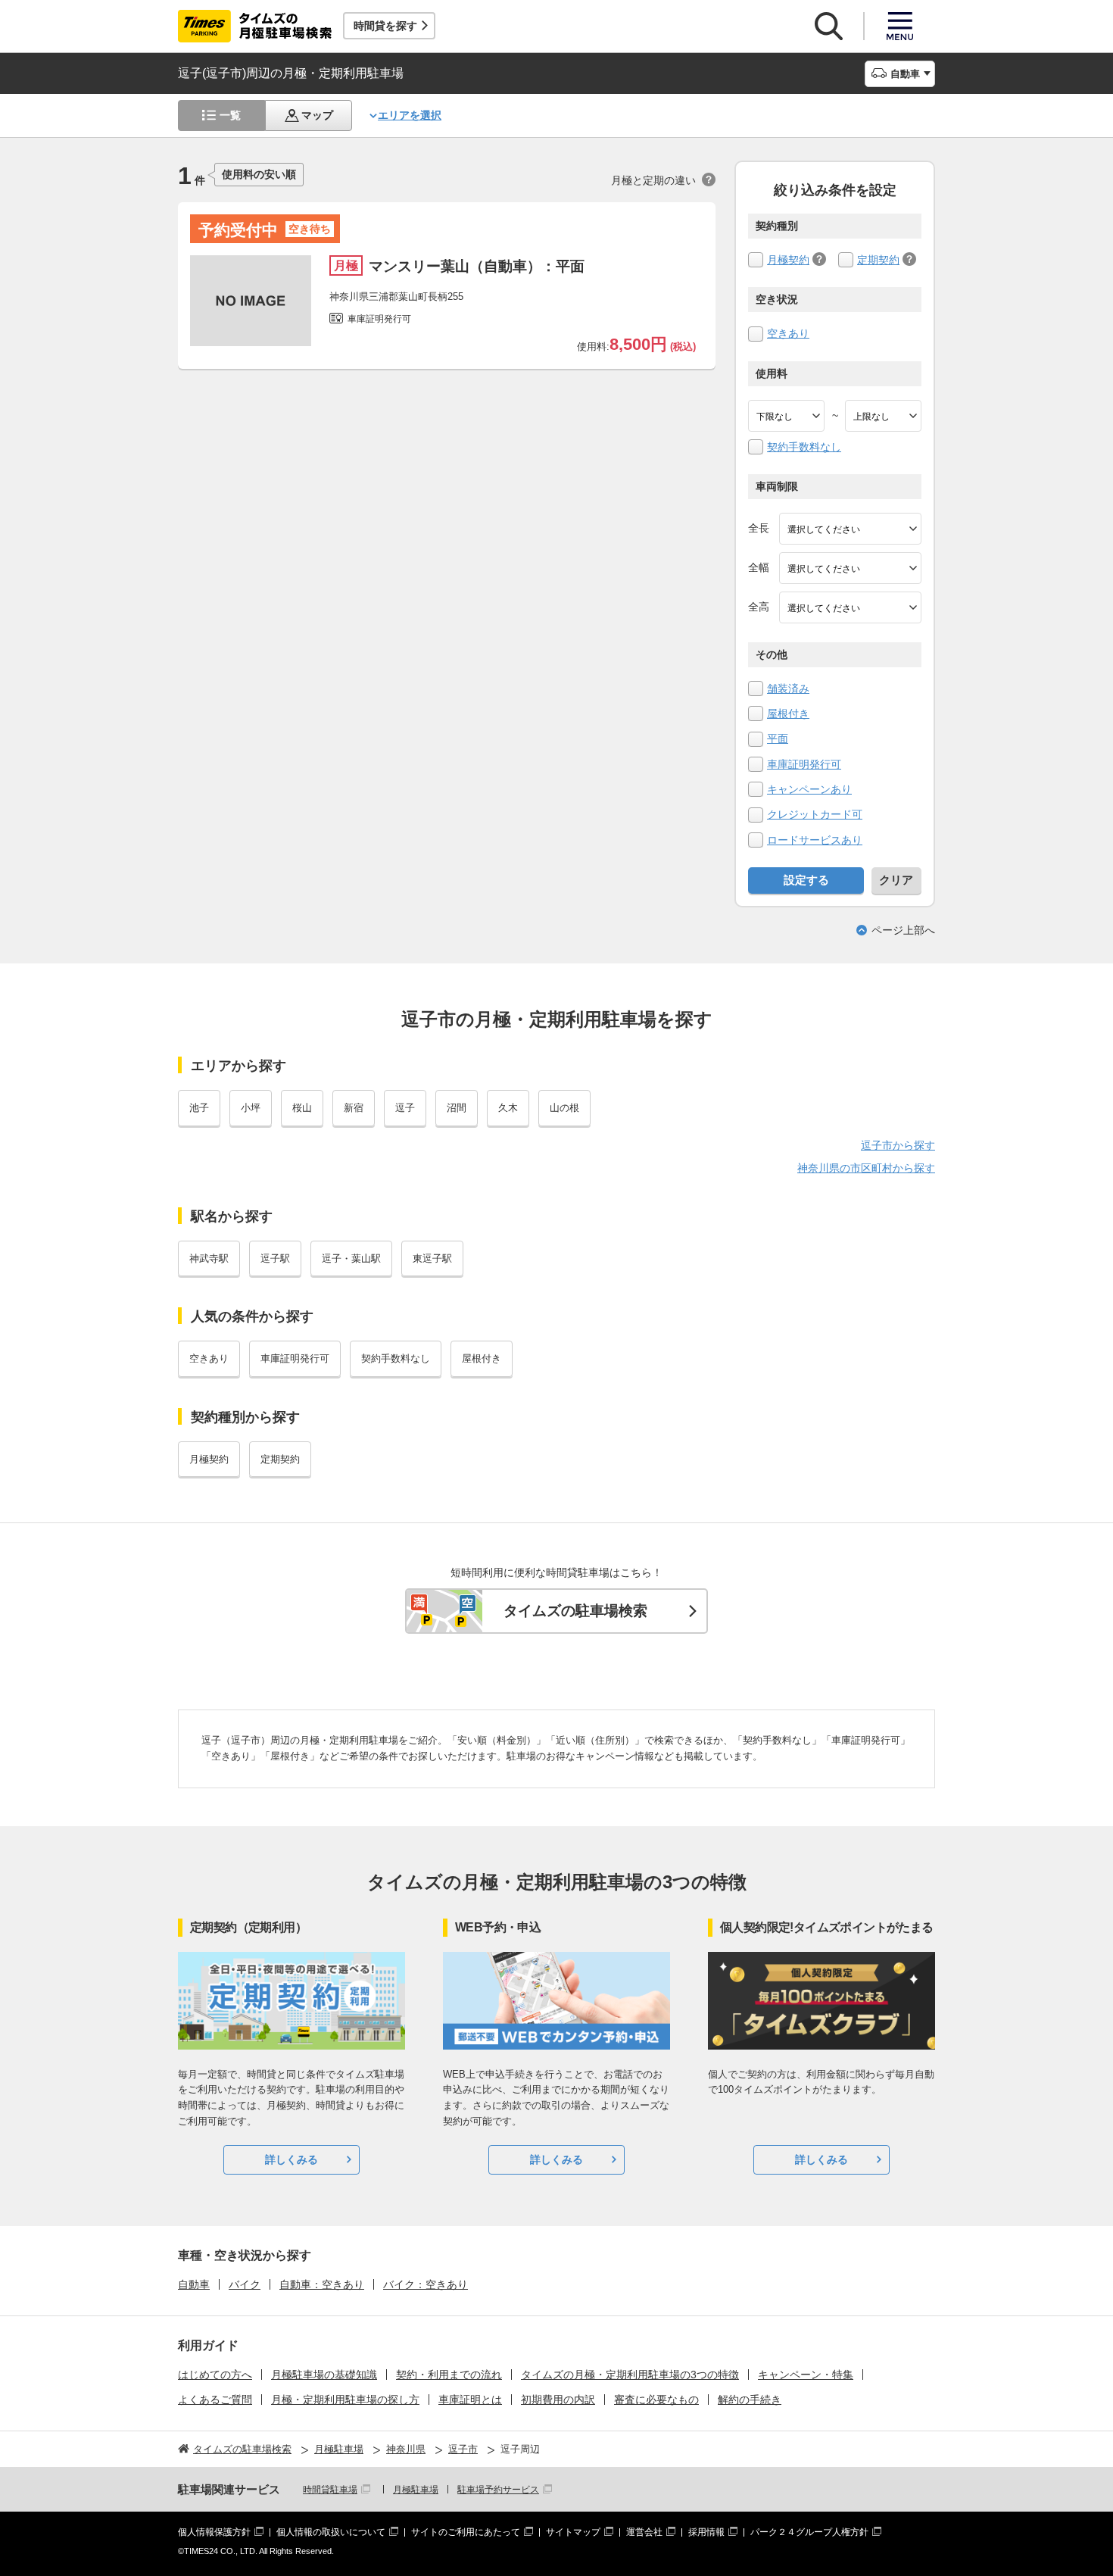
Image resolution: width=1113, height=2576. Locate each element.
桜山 (302, 1108)
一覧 (230, 115)
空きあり (788, 333)
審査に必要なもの (656, 2400)
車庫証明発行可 (804, 764)
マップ (317, 115)
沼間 (457, 1108)
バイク (245, 2284)
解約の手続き (750, 2400)
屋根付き (788, 713)
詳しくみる (291, 2159)
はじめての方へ (215, 2375)
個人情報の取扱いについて (331, 2532)
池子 (199, 1108)
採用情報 (706, 2532)
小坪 (251, 1108)
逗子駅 (275, 1258)
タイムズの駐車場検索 (575, 1611)
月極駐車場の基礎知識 (324, 2375)
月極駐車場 (416, 2490)
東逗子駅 (432, 1258)
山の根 (564, 1108)
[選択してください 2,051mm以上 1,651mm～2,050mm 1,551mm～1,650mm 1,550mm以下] (850, 607)
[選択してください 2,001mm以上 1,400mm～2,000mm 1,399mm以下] (850, 568)
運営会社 (644, 2532)
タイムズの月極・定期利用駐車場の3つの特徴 (630, 2375)
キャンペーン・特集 (806, 2375)
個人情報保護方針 (214, 2532)
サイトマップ (573, 2532)
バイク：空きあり (426, 2284)
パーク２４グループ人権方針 (809, 2532)
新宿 (354, 1108)
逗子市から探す (898, 1145)
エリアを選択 (410, 115)
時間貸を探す (385, 26)
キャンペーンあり (809, 789)
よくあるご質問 (215, 2400)
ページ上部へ (903, 930)
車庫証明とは (470, 2400)
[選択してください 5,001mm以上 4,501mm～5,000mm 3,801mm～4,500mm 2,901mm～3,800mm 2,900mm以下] (850, 529)
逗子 (405, 1108)
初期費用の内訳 (558, 2400)
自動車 (194, 2284)
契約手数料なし (804, 447)
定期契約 (878, 260)
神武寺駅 (209, 1258)
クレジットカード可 (815, 814)
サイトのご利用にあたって (466, 2532)
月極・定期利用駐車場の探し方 (345, 2400)
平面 (778, 738)
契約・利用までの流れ (449, 2375)
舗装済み (788, 688)
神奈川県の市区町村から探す (866, 1168)
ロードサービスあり (815, 840)
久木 (508, 1108)
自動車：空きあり (322, 2284)
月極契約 (788, 260)
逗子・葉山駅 (351, 1258)
